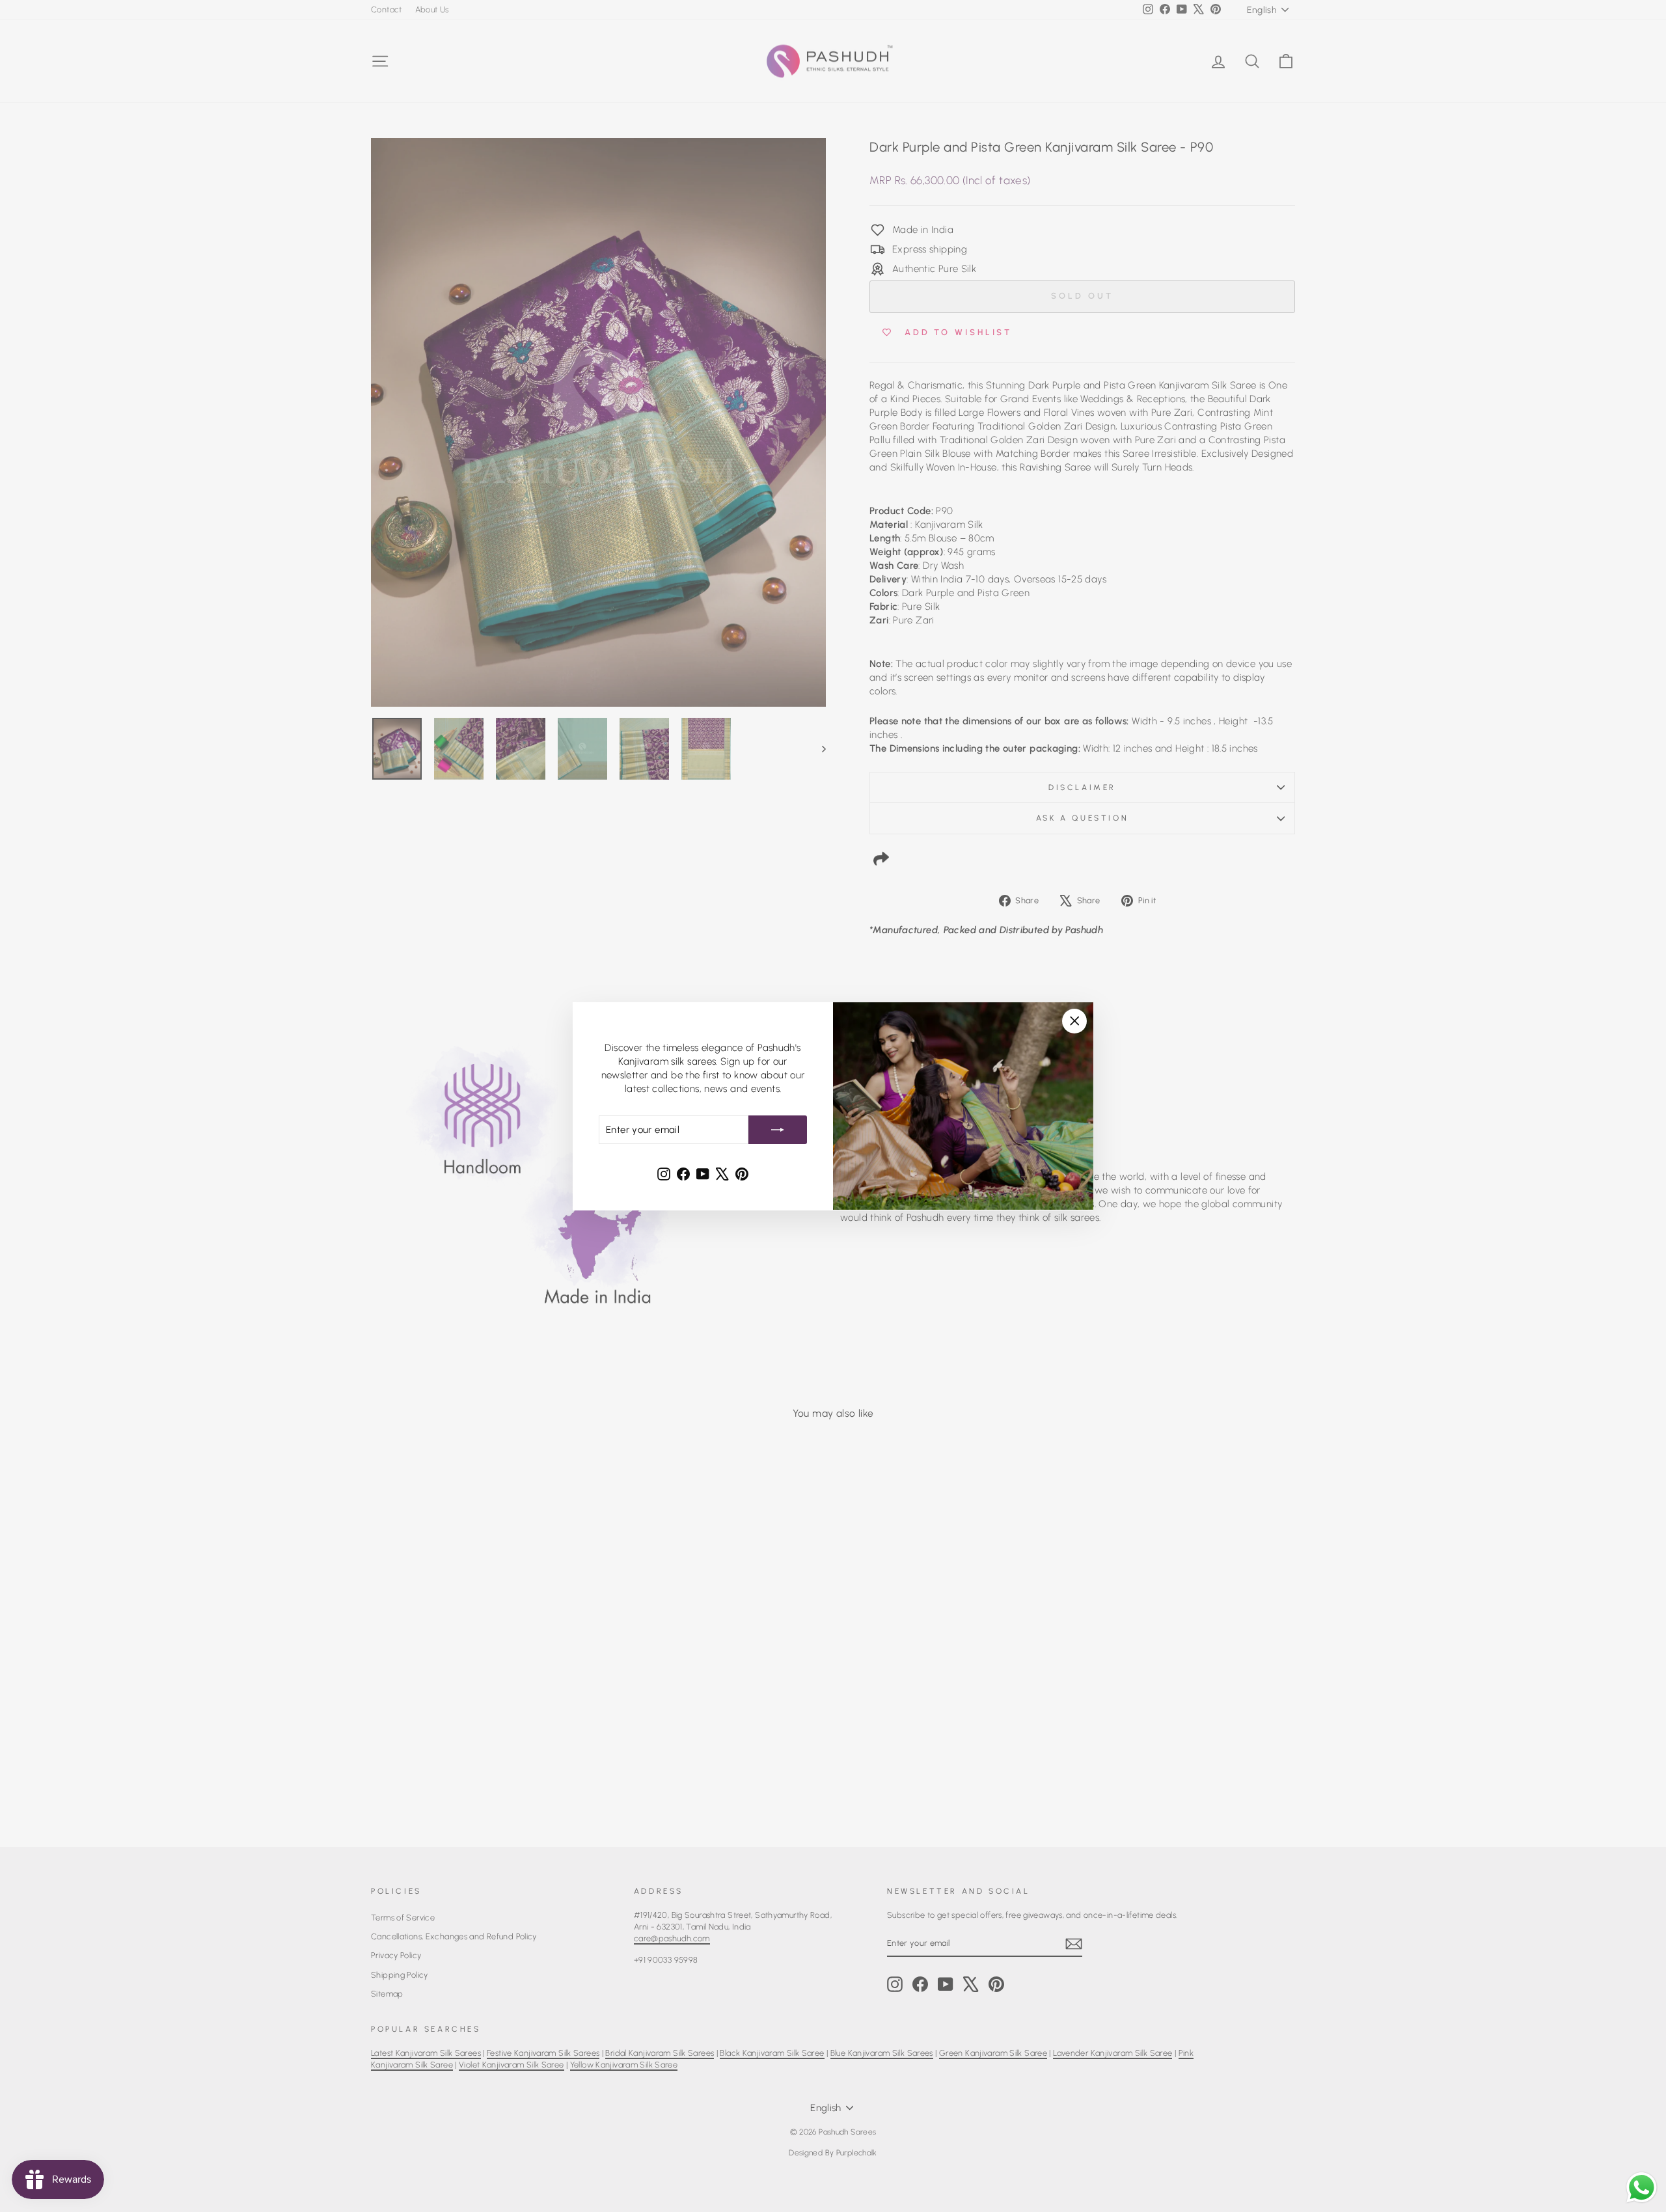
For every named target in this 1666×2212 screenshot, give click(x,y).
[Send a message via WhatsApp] (1642, 2188)
